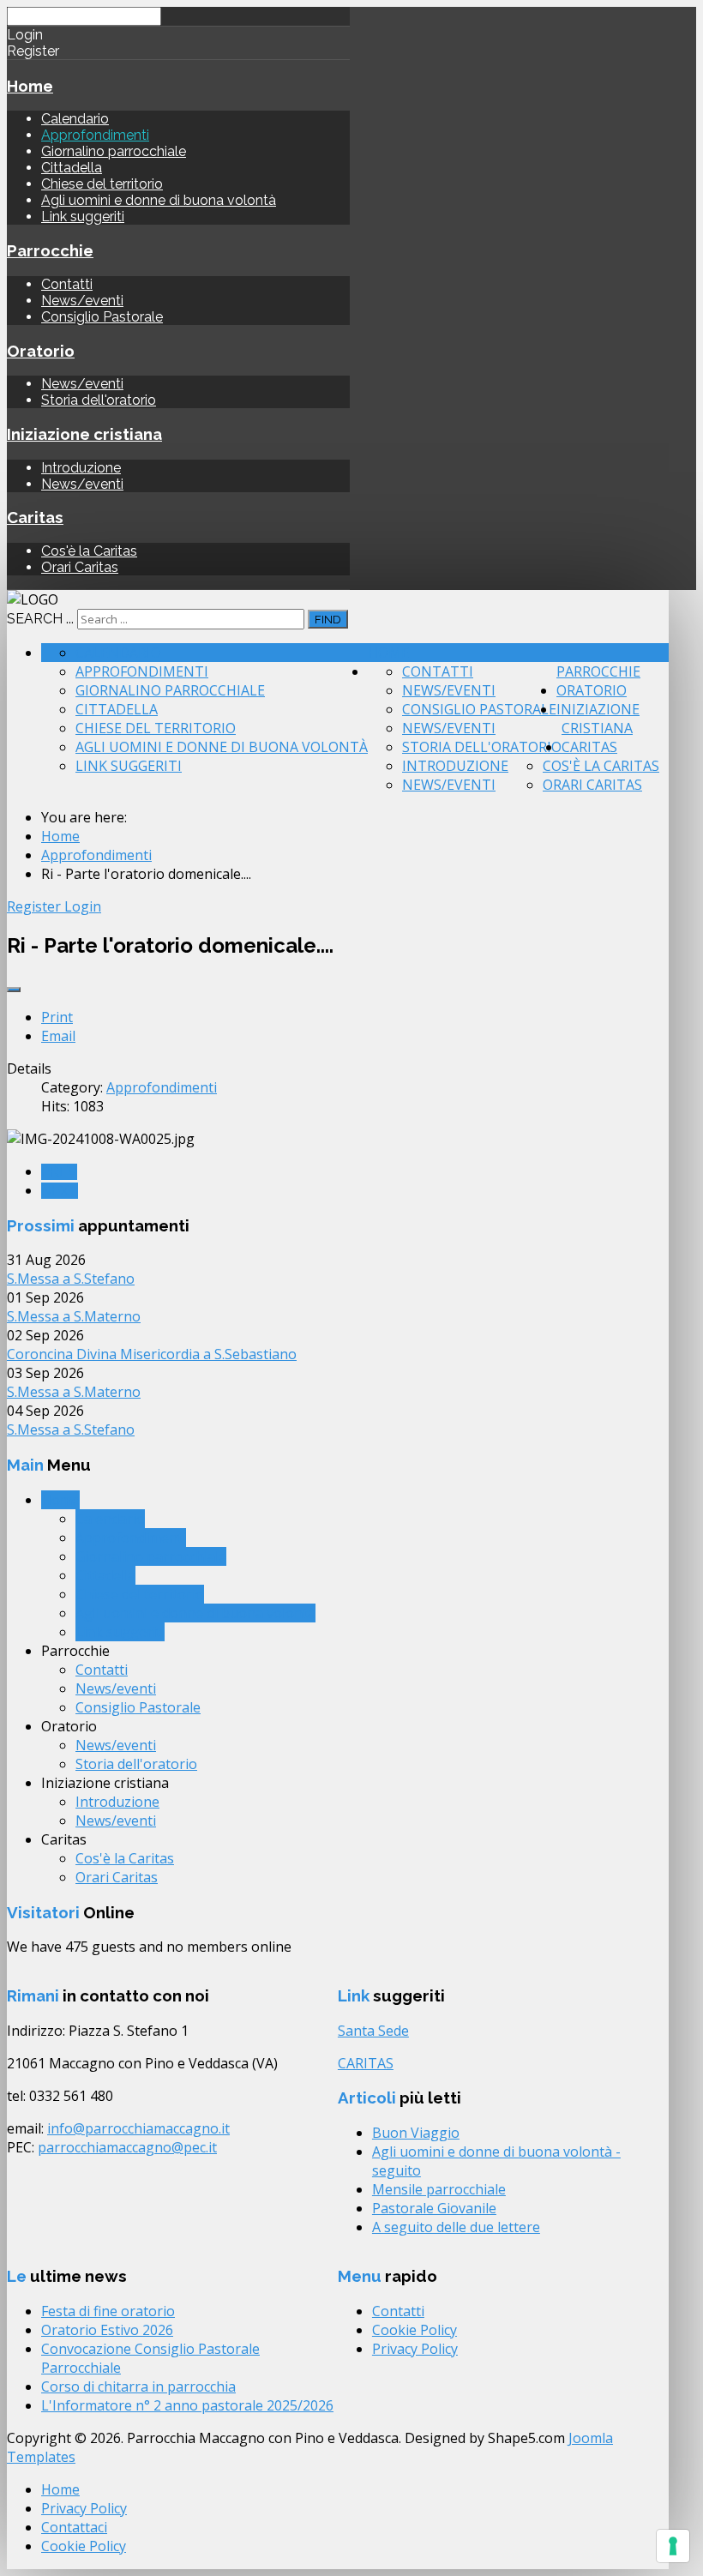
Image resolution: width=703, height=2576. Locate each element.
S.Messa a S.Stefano (71, 1279)
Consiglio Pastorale (102, 317)
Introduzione (81, 468)
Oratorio (41, 351)
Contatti (67, 284)
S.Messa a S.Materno (74, 1316)
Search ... (40, 619)
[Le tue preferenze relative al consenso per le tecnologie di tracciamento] (673, 2546)
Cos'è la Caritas (89, 551)
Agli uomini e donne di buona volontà (159, 200)
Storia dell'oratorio (99, 400)
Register (36, 906)
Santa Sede (373, 2031)
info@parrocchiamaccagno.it (138, 2128)
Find (328, 619)
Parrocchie (50, 250)
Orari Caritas (80, 567)
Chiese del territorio (102, 184)
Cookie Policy (415, 2330)
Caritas (35, 517)
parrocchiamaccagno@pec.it (127, 2147)
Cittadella (72, 168)
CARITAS (366, 2063)
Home (30, 86)
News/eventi (82, 301)
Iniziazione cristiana (84, 434)
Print (57, 1017)
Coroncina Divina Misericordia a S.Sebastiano (152, 1354)
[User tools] (14, 990)
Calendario (75, 119)
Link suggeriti (83, 217)
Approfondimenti (95, 135)
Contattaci (74, 2527)
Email (58, 1036)
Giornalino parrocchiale (114, 151)
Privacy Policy (415, 2349)
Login (83, 906)
